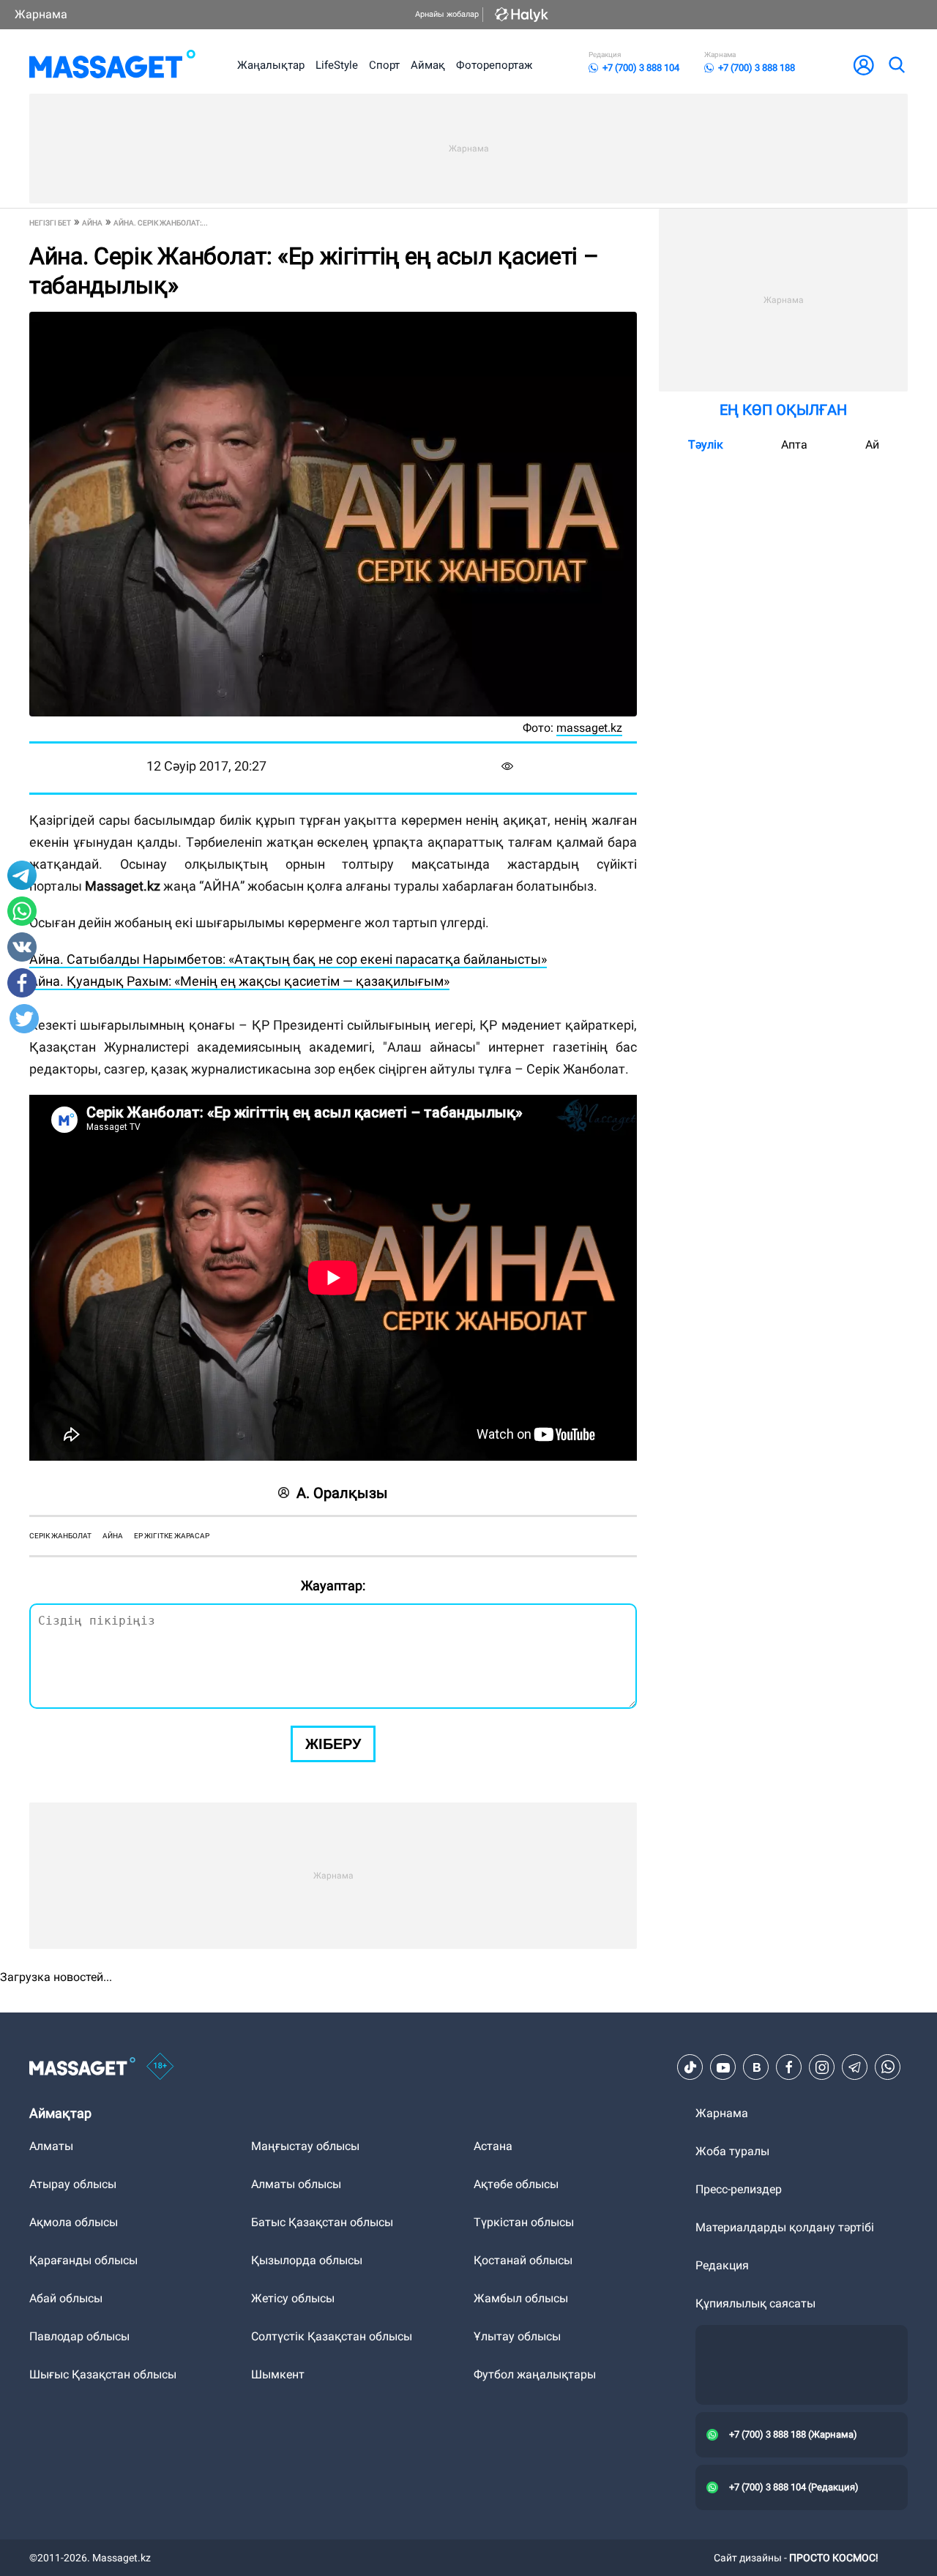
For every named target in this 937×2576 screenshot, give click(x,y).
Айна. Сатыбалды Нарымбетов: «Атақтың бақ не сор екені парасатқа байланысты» (288, 959)
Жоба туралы (732, 2151)
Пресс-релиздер (739, 2189)
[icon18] (160, 2067)
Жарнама (41, 14)
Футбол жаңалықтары (535, 2374)
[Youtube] (723, 2067)
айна (113, 1536)
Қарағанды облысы (83, 2260)
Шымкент (278, 2374)
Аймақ (428, 65)
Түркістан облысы (524, 2222)
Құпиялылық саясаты (755, 2303)
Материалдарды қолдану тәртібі (785, 2227)
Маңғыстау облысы (305, 2146)
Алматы (51, 2146)
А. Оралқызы (342, 1493)
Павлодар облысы (79, 2336)
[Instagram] (822, 2067)
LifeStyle (337, 65)
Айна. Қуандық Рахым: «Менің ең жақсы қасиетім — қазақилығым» (239, 981)
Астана (493, 2146)
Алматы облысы (296, 2184)
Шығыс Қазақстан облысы (103, 2374)
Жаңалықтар (271, 65)
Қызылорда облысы (307, 2260)
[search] (896, 65)
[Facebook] (789, 2067)
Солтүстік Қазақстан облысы (332, 2336)
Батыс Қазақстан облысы (322, 2222)
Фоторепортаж (494, 65)
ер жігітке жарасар (172, 1536)
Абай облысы (66, 2298)
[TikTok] (690, 2067)
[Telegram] (855, 2067)
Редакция (722, 2265)
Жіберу (333, 1744)
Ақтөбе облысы (516, 2184)
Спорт (384, 65)
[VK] (756, 2067)
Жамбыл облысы (521, 2298)
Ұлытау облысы (517, 2336)
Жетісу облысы (293, 2298)
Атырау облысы (73, 2184)
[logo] (112, 65)
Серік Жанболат (60, 1536)
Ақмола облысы (74, 2222)
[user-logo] (864, 65)
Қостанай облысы (523, 2260)
